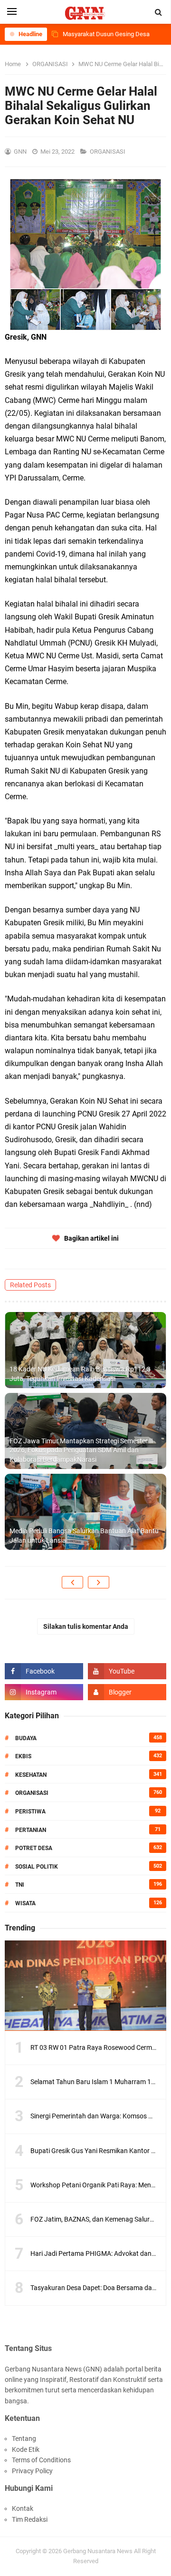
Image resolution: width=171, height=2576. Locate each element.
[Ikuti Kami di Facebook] (44, 1671)
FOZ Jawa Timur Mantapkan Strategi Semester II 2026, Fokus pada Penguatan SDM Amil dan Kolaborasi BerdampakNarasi (81, 1450)
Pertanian (31, 1830)
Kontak (23, 2508)
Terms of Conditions (41, 2460)
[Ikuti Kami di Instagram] (44, 1692)
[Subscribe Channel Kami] (127, 1671)
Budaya (26, 1738)
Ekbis (23, 1756)
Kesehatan (31, 1775)
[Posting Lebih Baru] (72, 1582)
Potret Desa (34, 1848)
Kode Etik (26, 2449)
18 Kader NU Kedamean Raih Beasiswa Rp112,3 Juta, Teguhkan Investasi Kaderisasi (80, 1374)
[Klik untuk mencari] (159, 12)
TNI (20, 1885)
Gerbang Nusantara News (99, 2551)
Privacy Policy (32, 2471)
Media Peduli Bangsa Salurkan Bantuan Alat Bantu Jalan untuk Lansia (84, 1536)
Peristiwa (30, 1812)
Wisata (25, 1903)
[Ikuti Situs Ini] (127, 1692)
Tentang (24, 2439)
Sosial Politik (37, 1867)
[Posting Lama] (99, 1582)
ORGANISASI (108, 152)
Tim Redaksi (30, 2519)
